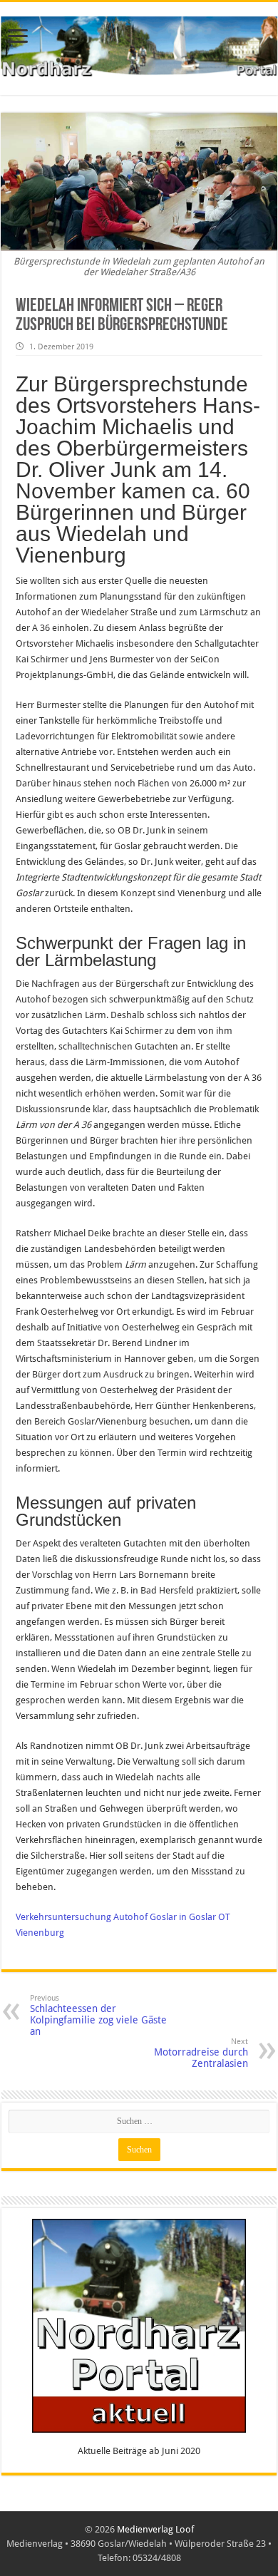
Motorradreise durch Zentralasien (201, 2053)
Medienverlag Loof (155, 2529)
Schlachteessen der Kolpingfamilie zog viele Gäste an (98, 2015)
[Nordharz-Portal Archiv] (139, 46)
